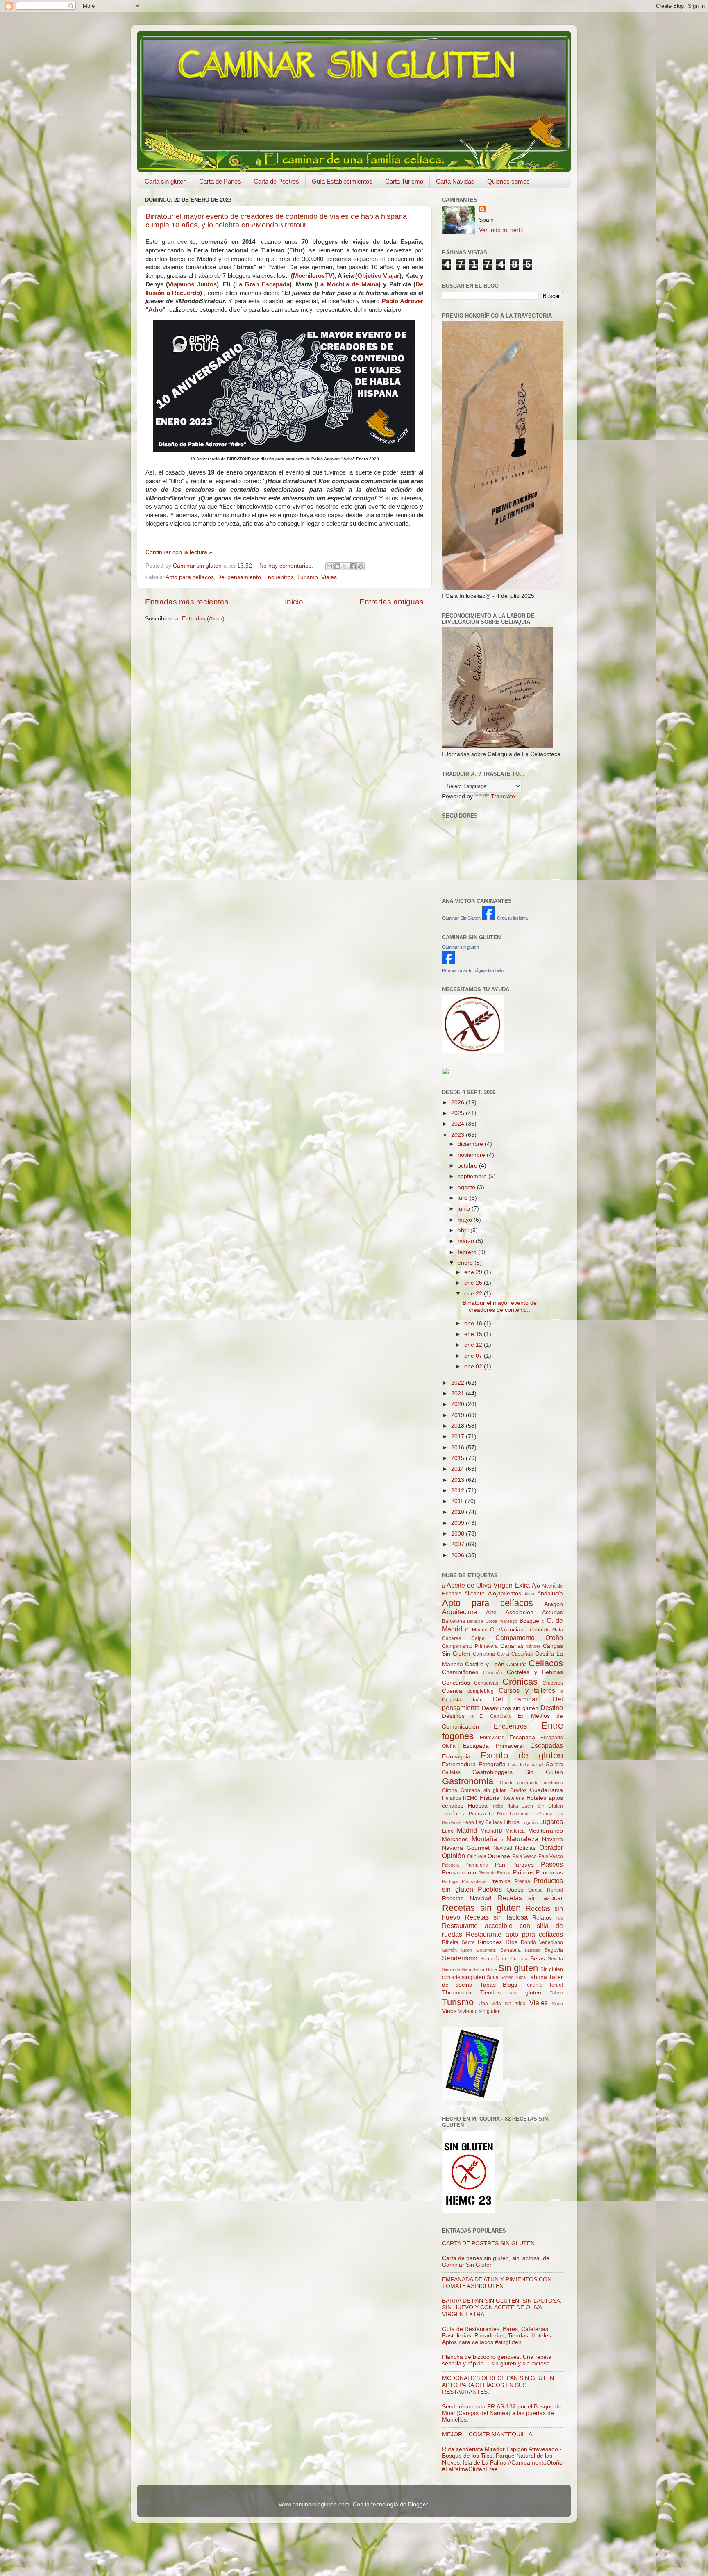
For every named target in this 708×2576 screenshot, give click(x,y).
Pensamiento (459, 1873)
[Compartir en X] (345, 566)
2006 (458, 1555)
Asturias (553, 1612)
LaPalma (543, 1814)
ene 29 (474, 1272)
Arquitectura (460, 1612)
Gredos (518, 1790)
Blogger (418, 2504)
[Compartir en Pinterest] (361, 566)
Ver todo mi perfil (501, 230)
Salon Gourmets (479, 1950)
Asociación (520, 1612)
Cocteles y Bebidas (535, 1672)
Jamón (450, 1814)
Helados (452, 1798)
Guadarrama (546, 1790)
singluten (473, 1977)
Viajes (329, 577)
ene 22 (474, 1294)
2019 (458, 1415)
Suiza (520, 1977)
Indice (498, 1806)
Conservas (486, 1683)
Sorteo (507, 1977)
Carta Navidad (455, 181)
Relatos (542, 1918)
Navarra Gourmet (466, 1848)
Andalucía (550, 1594)
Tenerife (533, 1985)
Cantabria (484, 1654)
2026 (458, 1103)
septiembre (473, 1176)
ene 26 (474, 1283)
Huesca (478, 1806)
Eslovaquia (456, 1757)
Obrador (551, 1847)
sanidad (533, 1950)
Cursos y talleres (527, 1690)
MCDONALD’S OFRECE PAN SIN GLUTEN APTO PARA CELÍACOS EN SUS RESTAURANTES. (498, 2385)
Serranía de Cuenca (504, 1959)
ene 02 (474, 1366)
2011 (458, 1501)
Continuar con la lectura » (179, 552)
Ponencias (549, 1873)
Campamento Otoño (529, 1638)
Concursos (456, 1683)
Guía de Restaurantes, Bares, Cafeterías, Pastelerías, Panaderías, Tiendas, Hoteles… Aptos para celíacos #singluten (499, 2336)
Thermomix (457, 1993)
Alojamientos (505, 1594)
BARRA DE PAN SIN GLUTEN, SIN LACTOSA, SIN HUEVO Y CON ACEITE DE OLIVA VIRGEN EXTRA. (502, 2307)
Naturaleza (522, 1839)
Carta (503, 1654)
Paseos (552, 1864)
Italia (513, 1806)
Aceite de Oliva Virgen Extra (488, 1585)
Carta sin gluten (166, 181)
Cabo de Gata (546, 1630)
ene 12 (474, 1345)
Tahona (537, 1977)
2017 (458, 1437)
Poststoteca (474, 1881)
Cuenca (452, 1691)
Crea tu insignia (512, 918)
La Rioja (498, 1814)
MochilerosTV (313, 276)
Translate (503, 796)
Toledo (556, 1993)
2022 (458, 1383)
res (560, 1918)
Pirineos (523, 1873)
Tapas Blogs (498, 1985)
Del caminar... (517, 1699)
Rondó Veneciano (542, 1942)
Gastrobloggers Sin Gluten (518, 1772)
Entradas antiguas (391, 602)
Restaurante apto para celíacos (514, 1934)
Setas (538, 1959)
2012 (458, 1491)
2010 (458, 1512)
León (468, 1822)
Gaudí (506, 1783)
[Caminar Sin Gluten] (489, 918)
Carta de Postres (276, 181)
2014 (458, 1469)
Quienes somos (508, 181)
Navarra (553, 1839)
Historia (490, 1798)
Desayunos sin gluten (510, 1708)
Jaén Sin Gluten (542, 1806)
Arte (491, 1612)
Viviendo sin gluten (479, 2011)
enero (466, 1263)
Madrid (467, 1830)
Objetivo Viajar (378, 276)
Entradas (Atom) (203, 619)
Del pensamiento (239, 577)
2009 (458, 1523)
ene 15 (474, 1334)
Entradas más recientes (187, 602)
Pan (500, 1865)
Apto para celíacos (190, 577)
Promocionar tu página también (473, 970)
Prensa (522, 1881)
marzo (467, 1241)
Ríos (512, 1942)
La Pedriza (473, 1814)
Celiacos (546, 1663)
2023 (458, 1135)
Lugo (448, 1831)
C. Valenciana (508, 1630)
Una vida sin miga (502, 2004)
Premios (500, 1881)
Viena (557, 2004)
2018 (458, 1426)
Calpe (478, 1638)
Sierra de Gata (457, 1969)
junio (465, 1209)
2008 (458, 1534)
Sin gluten (518, 1968)
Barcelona (454, 1621)
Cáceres (452, 1638)
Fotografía (492, 1764)
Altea (529, 1594)
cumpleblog (481, 1691)
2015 (458, 1458)
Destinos (453, 1716)
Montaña (484, 1839)
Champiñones (460, 1672)
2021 (458, 1394)
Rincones (490, 1942)
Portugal (450, 1881)
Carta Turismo (404, 181)
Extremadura (459, 1764)
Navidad (503, 1848)
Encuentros (279, 577)
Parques (523, 1865)
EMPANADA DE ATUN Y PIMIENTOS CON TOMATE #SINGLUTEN (497, 2283)
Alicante (474, 1594)
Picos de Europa (495, 1873)
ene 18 (474, 1323)
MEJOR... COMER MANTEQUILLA (487, 2434)
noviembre (472, 1155)
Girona (450, 1790)
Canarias (512, 1646)
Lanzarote (520, 1814)
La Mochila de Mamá (347, 284)
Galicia (554, 1764)
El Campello (496, 1716)
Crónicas (520, 1682)
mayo (466, 1220)
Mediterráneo (546, 1831)
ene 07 (474, 1356)
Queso (515, 1890)
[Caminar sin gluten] (449, 962)
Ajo (536, 1586)
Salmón (449, 1950)
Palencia (450, 1865)
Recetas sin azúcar (531, 1898)
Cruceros (553, 1683)
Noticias (525, 1848)
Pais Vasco (525, 1856)
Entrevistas (492, 1738)
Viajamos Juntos (192, 284)
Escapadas (547, 1745)
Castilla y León (484, 1664)
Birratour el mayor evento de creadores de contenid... (500, 1306)
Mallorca (515, 1831)
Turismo (307, 577)
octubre (468, 1166)
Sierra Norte (484, 1969)
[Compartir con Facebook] (353, 566)
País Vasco (551, 1856)
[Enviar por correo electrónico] (329, 566)
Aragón (554, 1604)
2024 (458, 1124)
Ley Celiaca (489, 1822)
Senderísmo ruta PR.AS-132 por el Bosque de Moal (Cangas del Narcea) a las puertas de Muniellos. (502, 2413)
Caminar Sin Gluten (461, 918)
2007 (458, 1544)
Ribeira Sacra (458, 1942)
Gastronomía (468, 1781)
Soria (493, 1977)
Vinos (449, 2011)
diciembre (471, 1144)
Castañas (522, 1654)
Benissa (475, 1621)
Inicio (294, 602)
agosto (467, 1187)
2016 (458, 1448)
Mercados (455, 1839)
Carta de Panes (220, 181)
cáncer (533, 1646)
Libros (512, 1822)
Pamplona (477, 1865)
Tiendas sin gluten (511, 1993)
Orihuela (477, 1856)
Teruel (556, 1985)
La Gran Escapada (262, 284)
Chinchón (492, 1672)
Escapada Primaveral (493, 1746)
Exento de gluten (522, 1755)
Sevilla (555, 1959)
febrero (468, 1252)
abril (464, 1230)
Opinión (454, 1856)
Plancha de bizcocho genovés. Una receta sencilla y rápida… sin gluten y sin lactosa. (497, 2360)
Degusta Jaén (462, 1700)
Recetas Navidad (467, 1898)
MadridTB (491, 1831)
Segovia (554, 1950)
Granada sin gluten (484, 1790)
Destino (552, 1708)
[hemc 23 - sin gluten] (469, 2211)
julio (464, 1198)
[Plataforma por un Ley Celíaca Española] (473, 1051)
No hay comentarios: (287, 566)
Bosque (529, 1621)
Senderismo (460, 1958)
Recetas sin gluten (481, 1908)
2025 (458, 1113)
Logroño (530, 1822)
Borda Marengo (501, 1621)
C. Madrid (477, 1630)
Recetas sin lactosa (496, 1917)
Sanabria (511, 1950)
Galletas (451, 1772)
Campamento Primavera (470, 1646)
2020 (458, 1404)
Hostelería (513, 1798)
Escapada (522, 1737)
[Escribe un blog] (337, 566)
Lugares (551, 1822)
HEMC (470, 1798)
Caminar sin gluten (461, 947)
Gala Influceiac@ (526, 1765)
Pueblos (490, 1889)
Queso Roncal (546, 1890)
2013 (458, 1480)
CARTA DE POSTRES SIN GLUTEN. (489, 2243)
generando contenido (540, 1783)
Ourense (499, 1856)
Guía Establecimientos (342, 181)
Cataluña (517, 1665)
